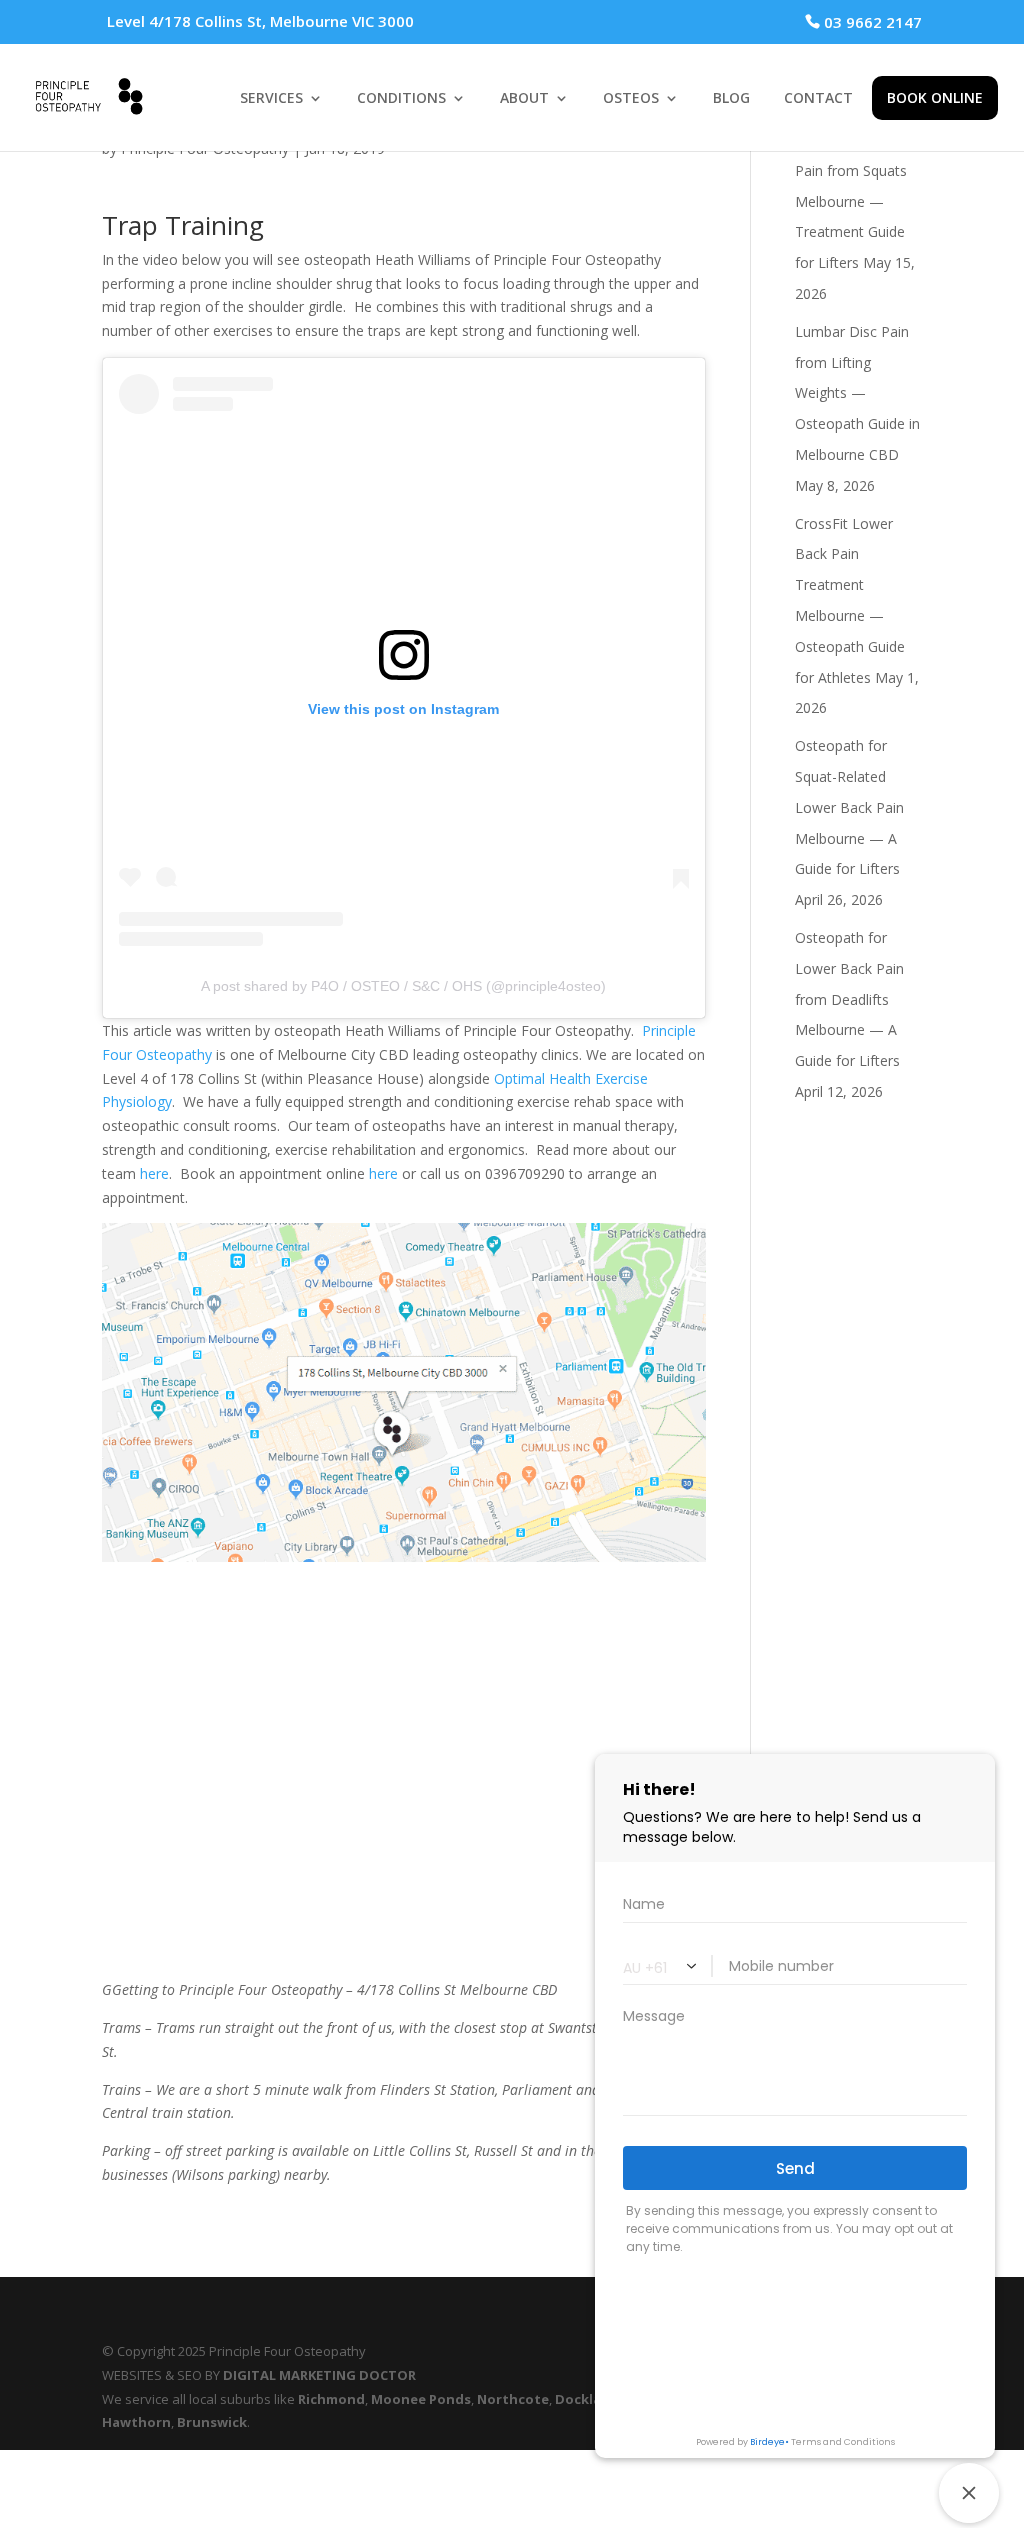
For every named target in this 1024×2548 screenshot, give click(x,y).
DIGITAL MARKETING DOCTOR (319, 2375)
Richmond (331, 2399)
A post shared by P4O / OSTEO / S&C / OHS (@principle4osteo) (403, 986)
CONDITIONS (401, 99)
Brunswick (212, 2422)
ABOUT (524, 99)
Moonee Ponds (421, 2399)
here (154, 1173)
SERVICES (271, 99)
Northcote (513, 2399)
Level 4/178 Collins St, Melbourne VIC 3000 (260, 21)
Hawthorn (136, 2422)
